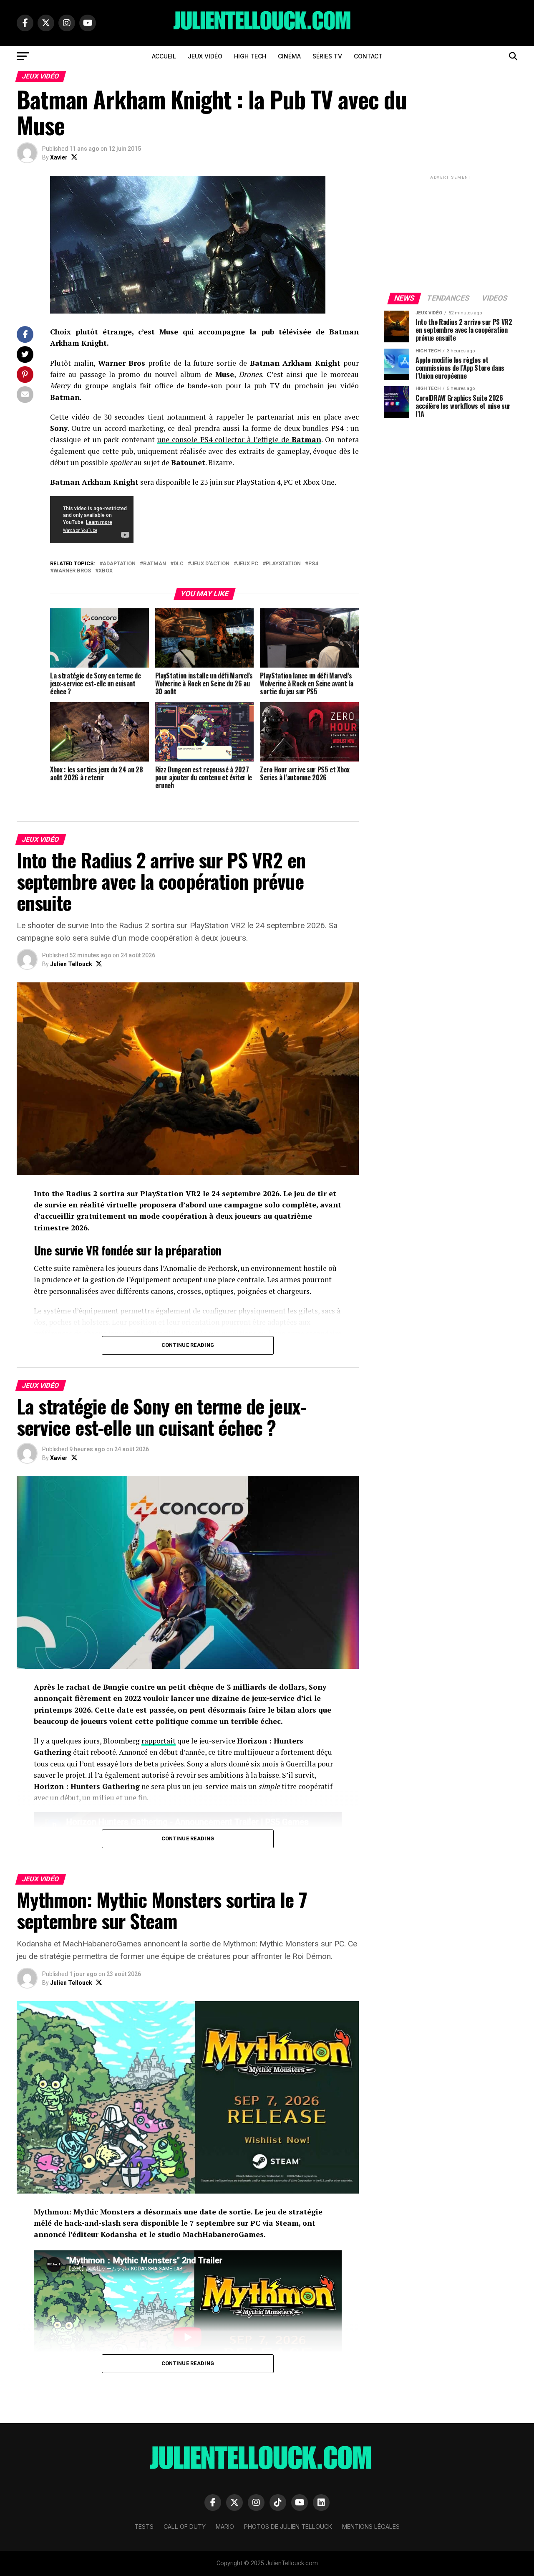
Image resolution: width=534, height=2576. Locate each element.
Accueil (164, 56)
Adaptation (119, 564)
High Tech (250, 56)
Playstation (283, 564)
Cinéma (289, 56)
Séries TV (327, 56)
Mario (225, 2527)
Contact (368, 56)
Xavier (59, 157)
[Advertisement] (451, 233)
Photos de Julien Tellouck (288, 2527)
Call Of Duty (185, 2527)
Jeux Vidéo (205, 56)
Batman (155, 564)
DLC (179, 564)
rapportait (159, 1741)
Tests (144, 2527)
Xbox (106, 571)
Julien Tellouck (71, 964)
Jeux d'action (210, 564)
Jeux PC (248, 564)
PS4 (313, 564)
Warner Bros (72, 571)
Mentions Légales (371, 2527)
